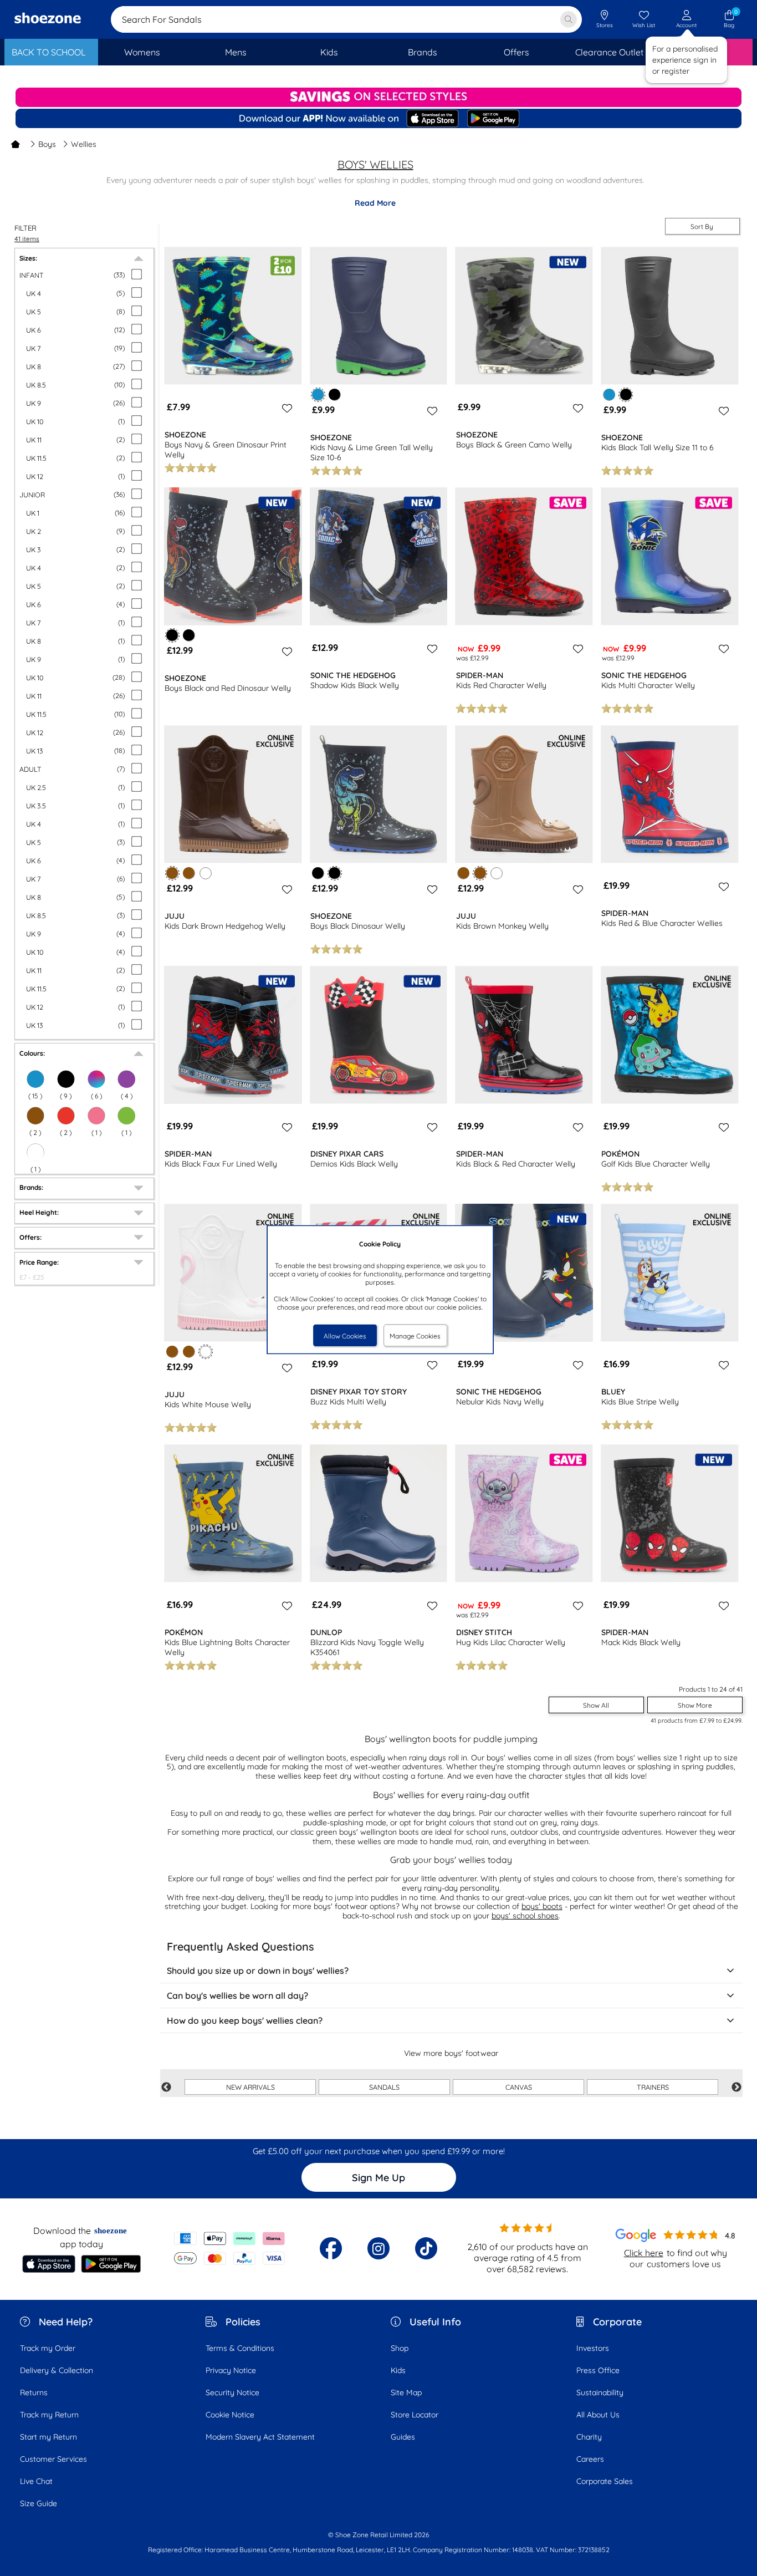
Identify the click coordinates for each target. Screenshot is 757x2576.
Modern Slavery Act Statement (260, 2437)
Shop (400, 2348)
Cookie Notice (230, 2415)
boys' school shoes (525, 1916)
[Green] (126, 1116)
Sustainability (600, 2392)
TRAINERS (653, 2087)
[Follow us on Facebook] (331, 2248)
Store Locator (415, 2415)
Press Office (598, 2370)
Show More (695, 1705)
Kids (398, 2370)
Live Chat (36, 2481)
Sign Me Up (378, 2178)
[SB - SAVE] (378, 97)
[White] (35, 1152)
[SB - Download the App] (378, 119)
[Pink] (96, 1116)
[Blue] (35, 1079)
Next (736, 2088)
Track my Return (49, 2415)
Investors (593, 2348)
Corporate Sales (605, 2481)
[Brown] (35, 1116)
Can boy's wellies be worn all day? (237, 1995)
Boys (47, 144)
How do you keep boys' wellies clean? (245, 2020)
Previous (166, 2088)
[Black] (66, 1079)
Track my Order (48, 2348)
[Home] (16, 144)
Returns (34, 2392)
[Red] (66, 1116)
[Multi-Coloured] (96, 1079)
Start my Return (48, 2437)
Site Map (406, 2392)
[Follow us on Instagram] (378, 2248)
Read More (375, 203)
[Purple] (126, 1079)
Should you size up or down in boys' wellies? (258, 1971)
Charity (589, 2437)
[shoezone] (48, 19)
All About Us (598, 2415)
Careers (590, 2459)
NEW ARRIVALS (250, 2087)
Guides (403, 2437)
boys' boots (542, 1906)
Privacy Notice (231, 2370)
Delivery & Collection (57, 2370)
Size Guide (39, 2503)
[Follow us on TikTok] (426, 2248)
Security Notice (232, 2392)
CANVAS (519, 2087)
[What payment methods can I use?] (230, 2248)
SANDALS (384, 2087)
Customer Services (53, 2459)
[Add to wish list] (285, 408)
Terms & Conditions (240, 2348)
